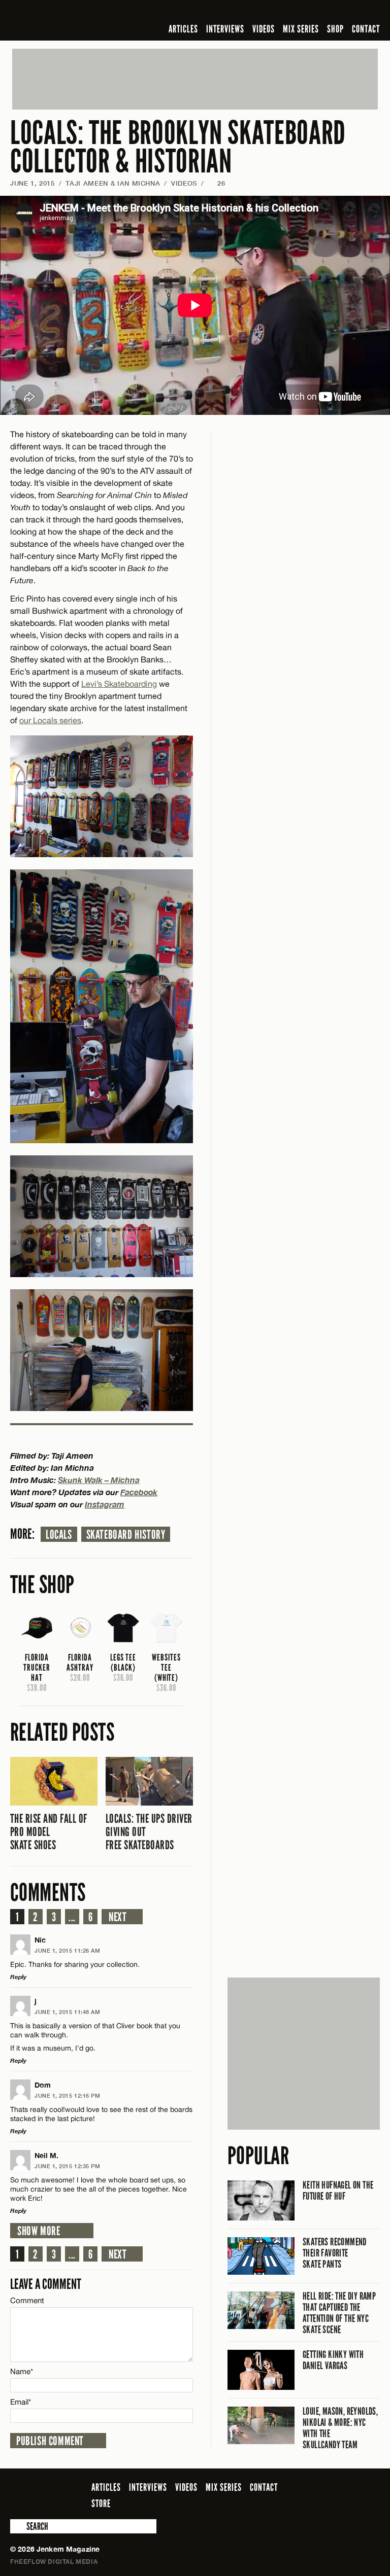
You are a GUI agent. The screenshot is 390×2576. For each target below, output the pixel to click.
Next (118, 1917)
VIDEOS (264, 29)
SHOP (335, 29)
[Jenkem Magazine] (83, 20)
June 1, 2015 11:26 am (68, 1950)
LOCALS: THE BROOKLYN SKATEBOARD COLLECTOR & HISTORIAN (178, 147)
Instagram (105, 1504)
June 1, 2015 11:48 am (68, 2012)
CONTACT (366, 29)
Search (17, 2526)
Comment (27, 2300)
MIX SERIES (301, 29)
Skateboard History (126, 1535)
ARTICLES (183, 29)
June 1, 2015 (32, 183)
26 (217, 183)
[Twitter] (308, 12)
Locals (59, 1535)
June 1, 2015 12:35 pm (68, 2166)
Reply (18, 1977)
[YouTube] (347, 12)
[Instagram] (324, 12)
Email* (21, 2402)
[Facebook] (294, 12)
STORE (101, 2503)
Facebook (139, 1492)
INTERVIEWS (225, 29)
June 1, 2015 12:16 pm (68, 2095)
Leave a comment (46, 2284)
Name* (22, 2371)
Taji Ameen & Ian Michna (113, 183)
